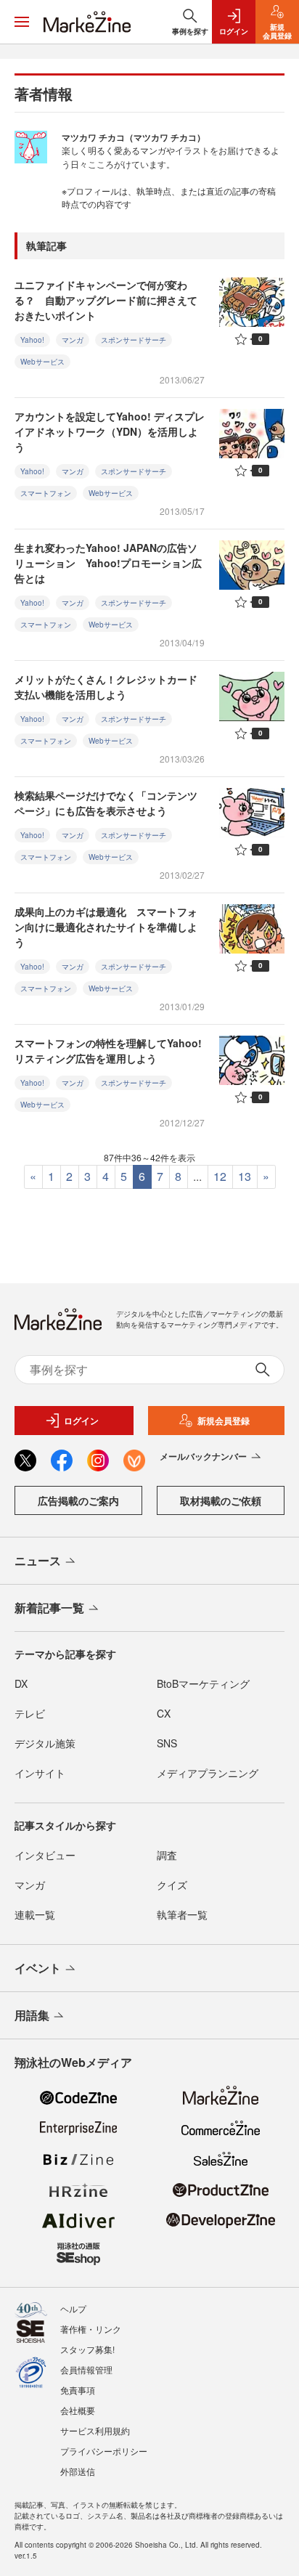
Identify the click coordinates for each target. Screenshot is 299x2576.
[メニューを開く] (22, 22)
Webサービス (42, 362)
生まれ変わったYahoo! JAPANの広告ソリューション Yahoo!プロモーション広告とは (108, 563)
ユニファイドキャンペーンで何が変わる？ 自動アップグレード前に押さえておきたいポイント (106, 300)
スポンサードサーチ (134, 340)
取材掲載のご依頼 (221, 1500)
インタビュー (45, 1855)
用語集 (32, 2015)
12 (220, 1176)
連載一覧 (35, 1914)
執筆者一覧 (182, 1914)
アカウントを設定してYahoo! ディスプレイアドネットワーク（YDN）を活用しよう (110, 431)
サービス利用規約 (95, 2430)
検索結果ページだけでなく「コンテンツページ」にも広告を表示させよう (106, 803)
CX (164, 1713)
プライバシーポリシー (104, 2451)
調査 (167, 1855)
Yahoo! (32, 340)
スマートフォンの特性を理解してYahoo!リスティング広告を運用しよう (108, 1051)
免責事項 (78, 2390)
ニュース (38, 1560)
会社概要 (78, 2410)
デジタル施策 (45, 1743)
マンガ (73, 340)
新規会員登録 (224, 1421)
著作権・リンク (91, 2329)
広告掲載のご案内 (78, 1500)
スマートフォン (46, 493)
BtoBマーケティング (203, 1683)
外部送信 (78, 2471)
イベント (38, 1968)
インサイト (40, 1773)
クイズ (172, 1885)
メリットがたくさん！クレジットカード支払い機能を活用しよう (106, 687)
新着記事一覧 (49, 1608)
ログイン (81, 1421)
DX (21, 1683)
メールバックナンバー (203, 1456)
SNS (167, 1743)
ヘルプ (73, 2308)
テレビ (30, 1713)
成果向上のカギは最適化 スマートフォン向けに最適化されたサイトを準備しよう (106, 927)
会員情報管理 (86, 2369)
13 (245, 1176)
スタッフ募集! (87, 2349)
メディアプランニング (208, 1773)
